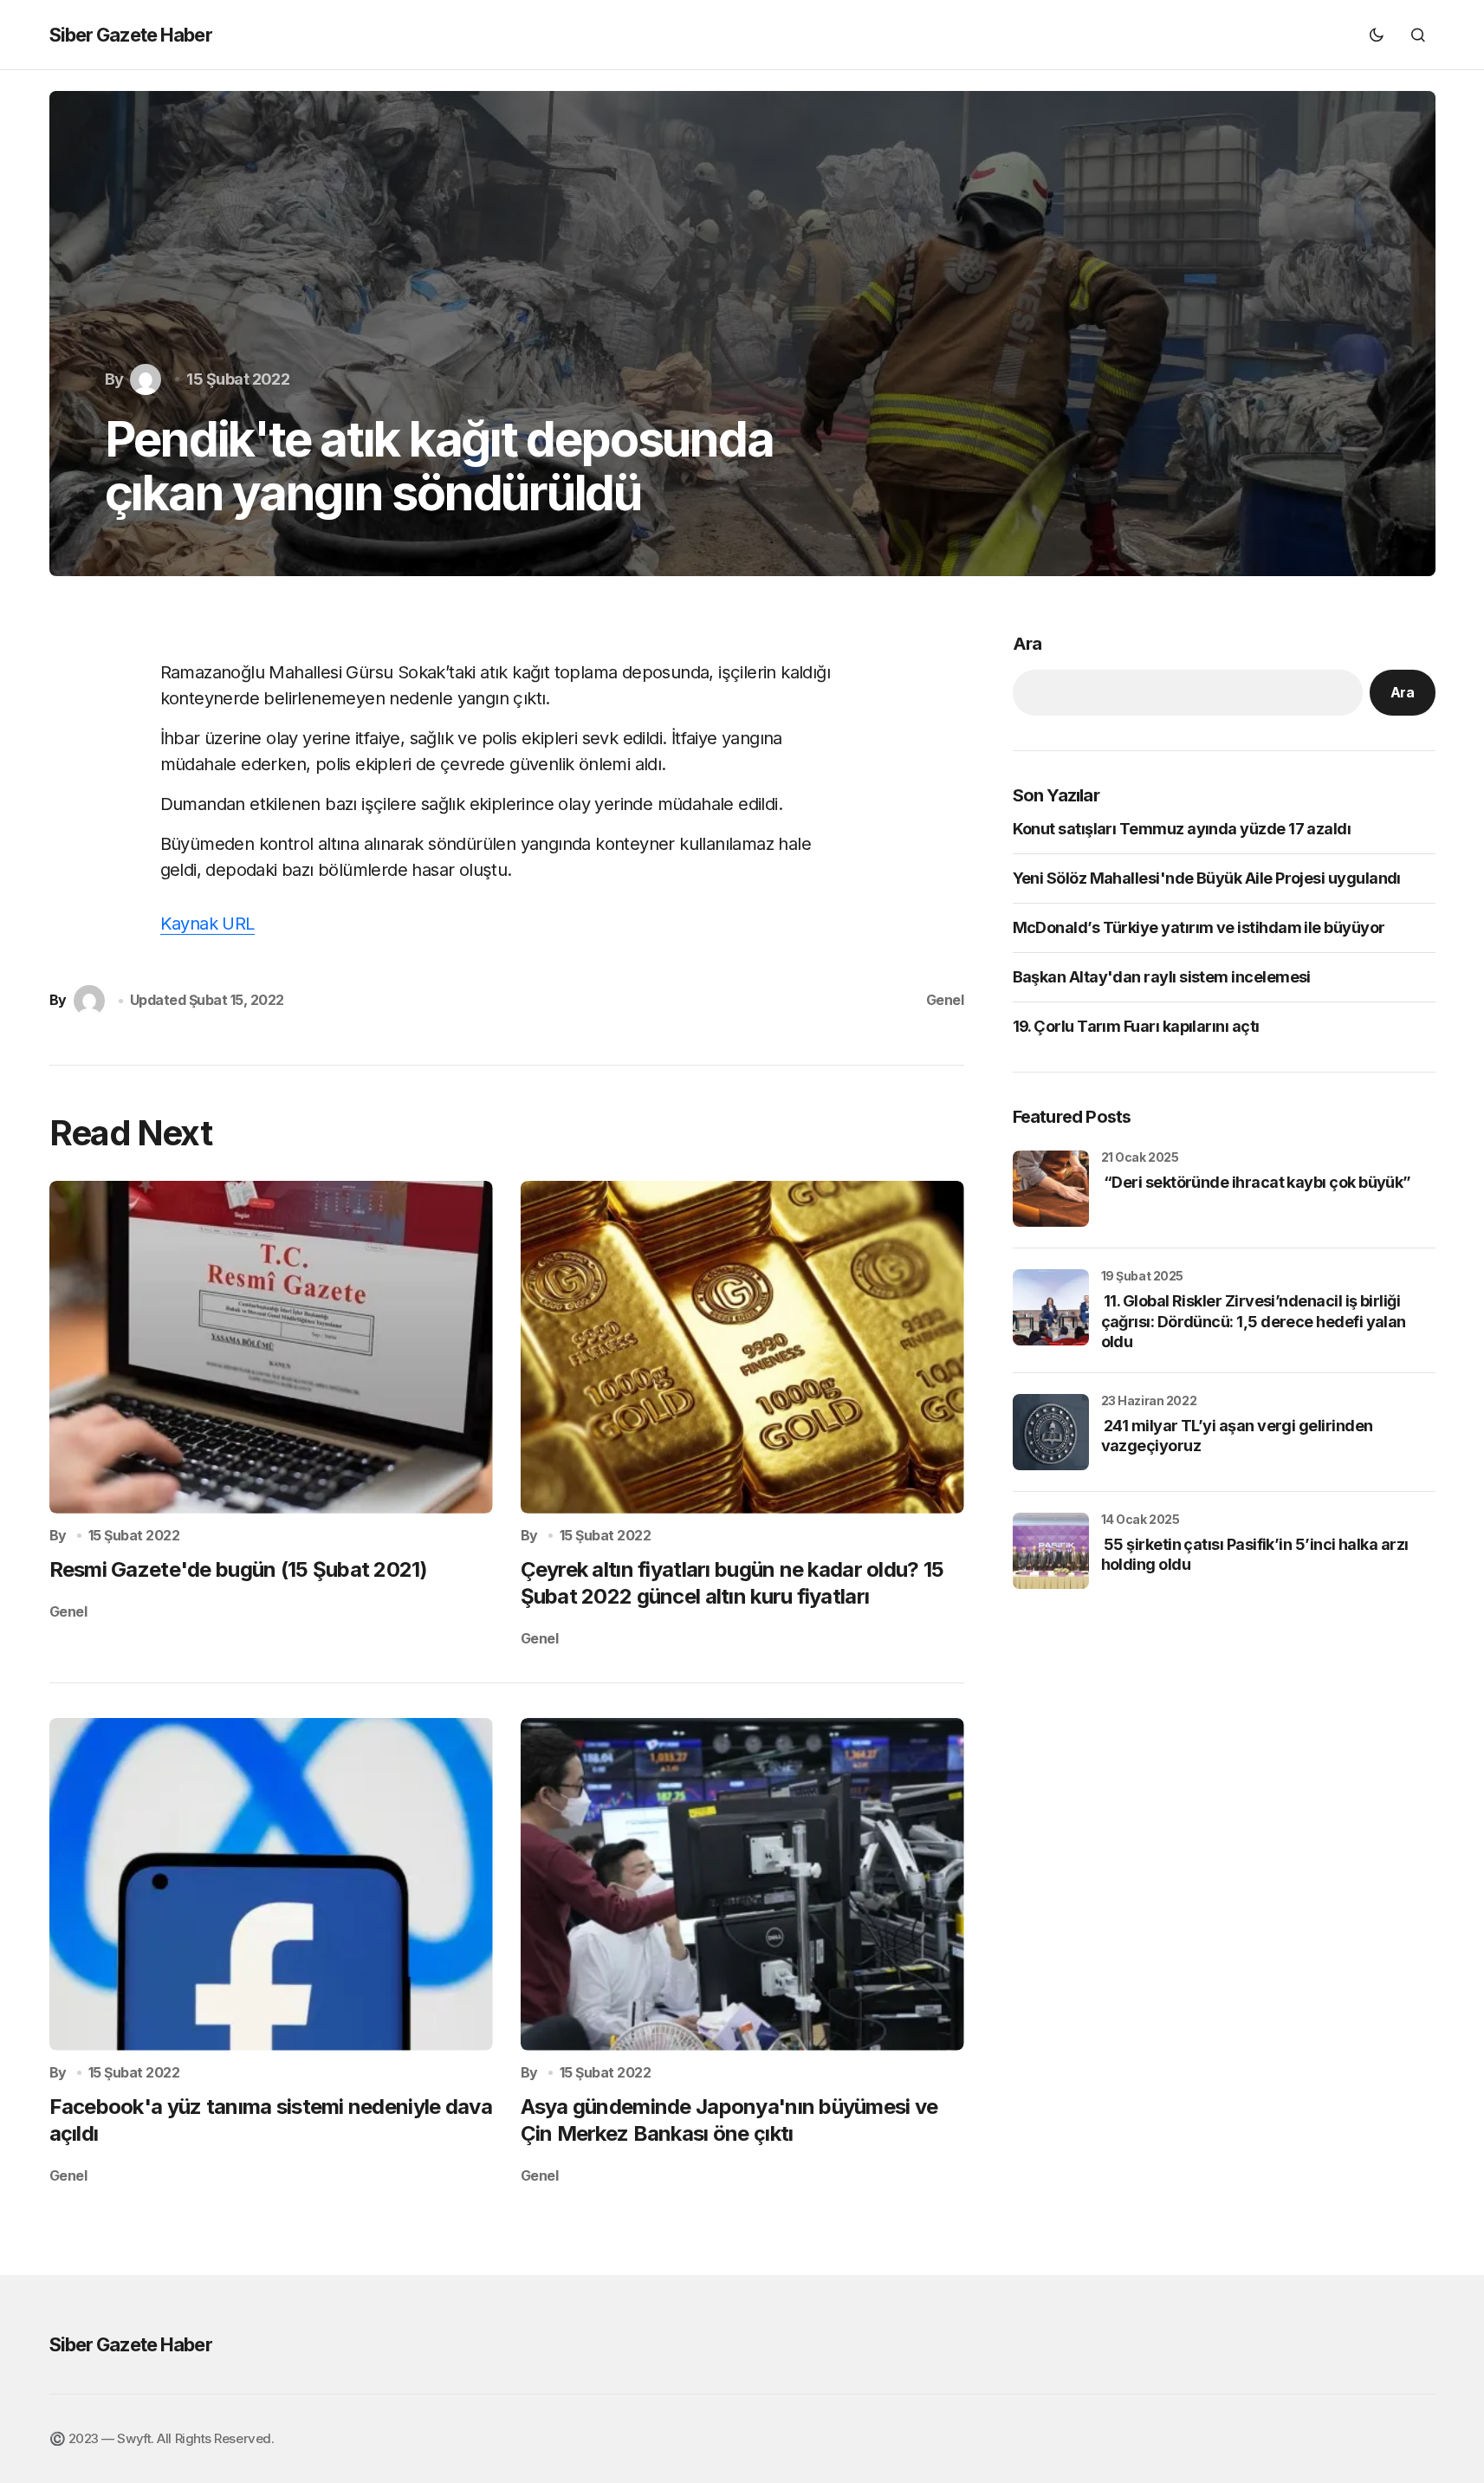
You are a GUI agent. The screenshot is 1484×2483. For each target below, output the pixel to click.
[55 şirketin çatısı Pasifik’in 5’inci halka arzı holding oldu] (1051, 1551)
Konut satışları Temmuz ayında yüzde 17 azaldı (1182, 829)
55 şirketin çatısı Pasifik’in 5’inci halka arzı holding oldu (1255, 1554)
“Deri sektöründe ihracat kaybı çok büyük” (1256, 1182)
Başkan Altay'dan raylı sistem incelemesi (1162, 977)
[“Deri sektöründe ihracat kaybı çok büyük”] (1051, 1189)
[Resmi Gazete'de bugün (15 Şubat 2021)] (271, 1347)
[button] (1377, 35)
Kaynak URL (207, 924)
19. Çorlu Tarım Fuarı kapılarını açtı (1136, 1026)
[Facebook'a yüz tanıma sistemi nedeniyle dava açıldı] (271, 1884)
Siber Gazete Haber (131, 35)
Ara (1027, 644)
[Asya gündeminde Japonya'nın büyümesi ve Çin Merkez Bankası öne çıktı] (742, 1884)
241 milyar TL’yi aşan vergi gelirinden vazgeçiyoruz (1237, 1436)
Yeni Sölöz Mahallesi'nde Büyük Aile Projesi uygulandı (1207, 878)
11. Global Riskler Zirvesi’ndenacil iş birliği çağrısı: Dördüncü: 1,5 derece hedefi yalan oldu (1254, 1321)
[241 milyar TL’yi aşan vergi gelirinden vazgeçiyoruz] (1051, 1432)
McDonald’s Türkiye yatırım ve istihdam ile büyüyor (1199, 927)
